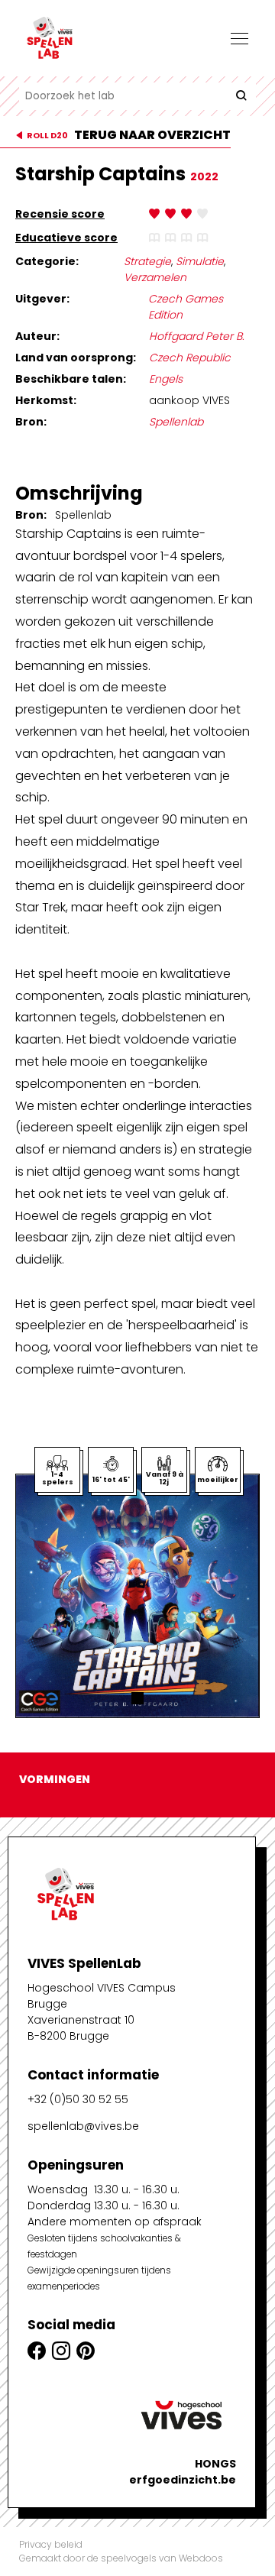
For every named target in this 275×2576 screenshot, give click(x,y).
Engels (166, 379)
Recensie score (60, 214)
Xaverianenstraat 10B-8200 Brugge (81, 2028)
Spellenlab (176, 422)
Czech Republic (190, 358)
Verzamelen (155, 277)
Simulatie (200, 261)
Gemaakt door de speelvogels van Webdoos (121, 2558)
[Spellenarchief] (95, 38)
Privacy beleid (51, 2544)
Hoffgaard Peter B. (197, 336)
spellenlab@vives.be (83, 2126)
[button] (137, 1698)
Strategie (147, 261)
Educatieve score (66, 238)
